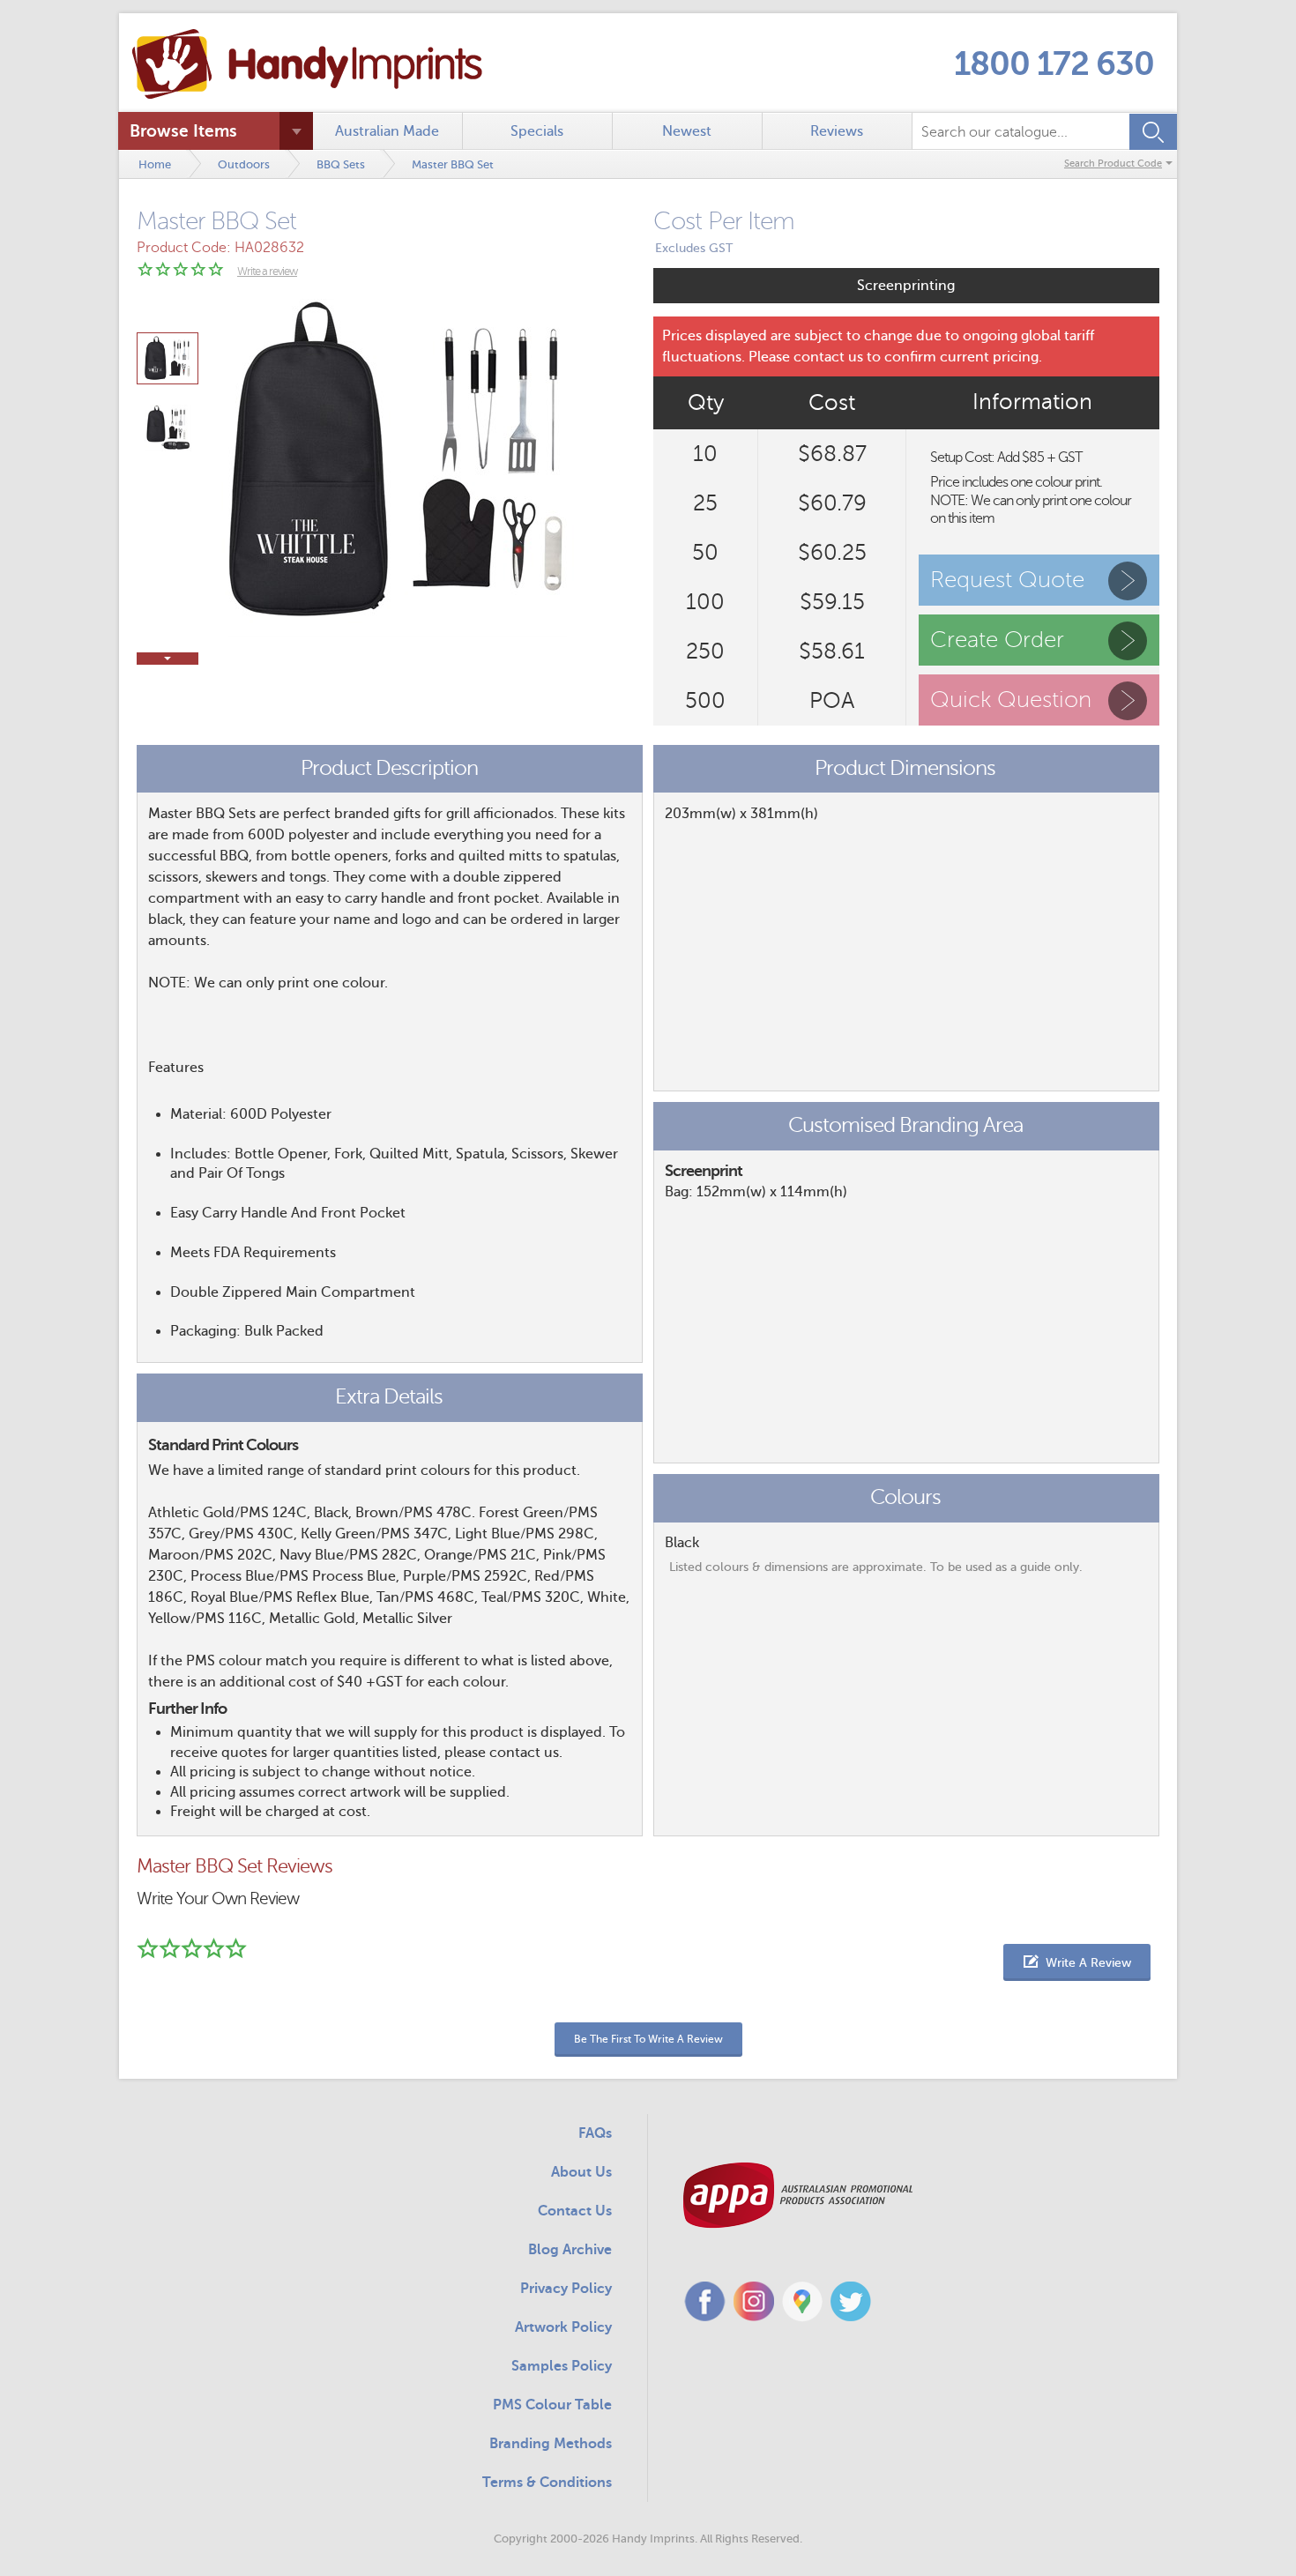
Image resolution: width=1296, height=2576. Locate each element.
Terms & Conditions (547, 2483)
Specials (537, 131)
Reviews (837, 131)
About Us (581, 2172)
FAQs (595, 2133)
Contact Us (575, 2211)
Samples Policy (562, 2366)
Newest (687, 131)
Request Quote (1007, 580)
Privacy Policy (566, 2289)
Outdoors (244, 164)
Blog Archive (570, 2250)
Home (155, 164)
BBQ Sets (341, 164)
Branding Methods (551, 2444)
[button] (1077, 1962)
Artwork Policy (563, 2327)
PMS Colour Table (552, 2405)
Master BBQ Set (453, 164)
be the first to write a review (648, 2039)
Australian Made (387, 131)
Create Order (997, 640)
